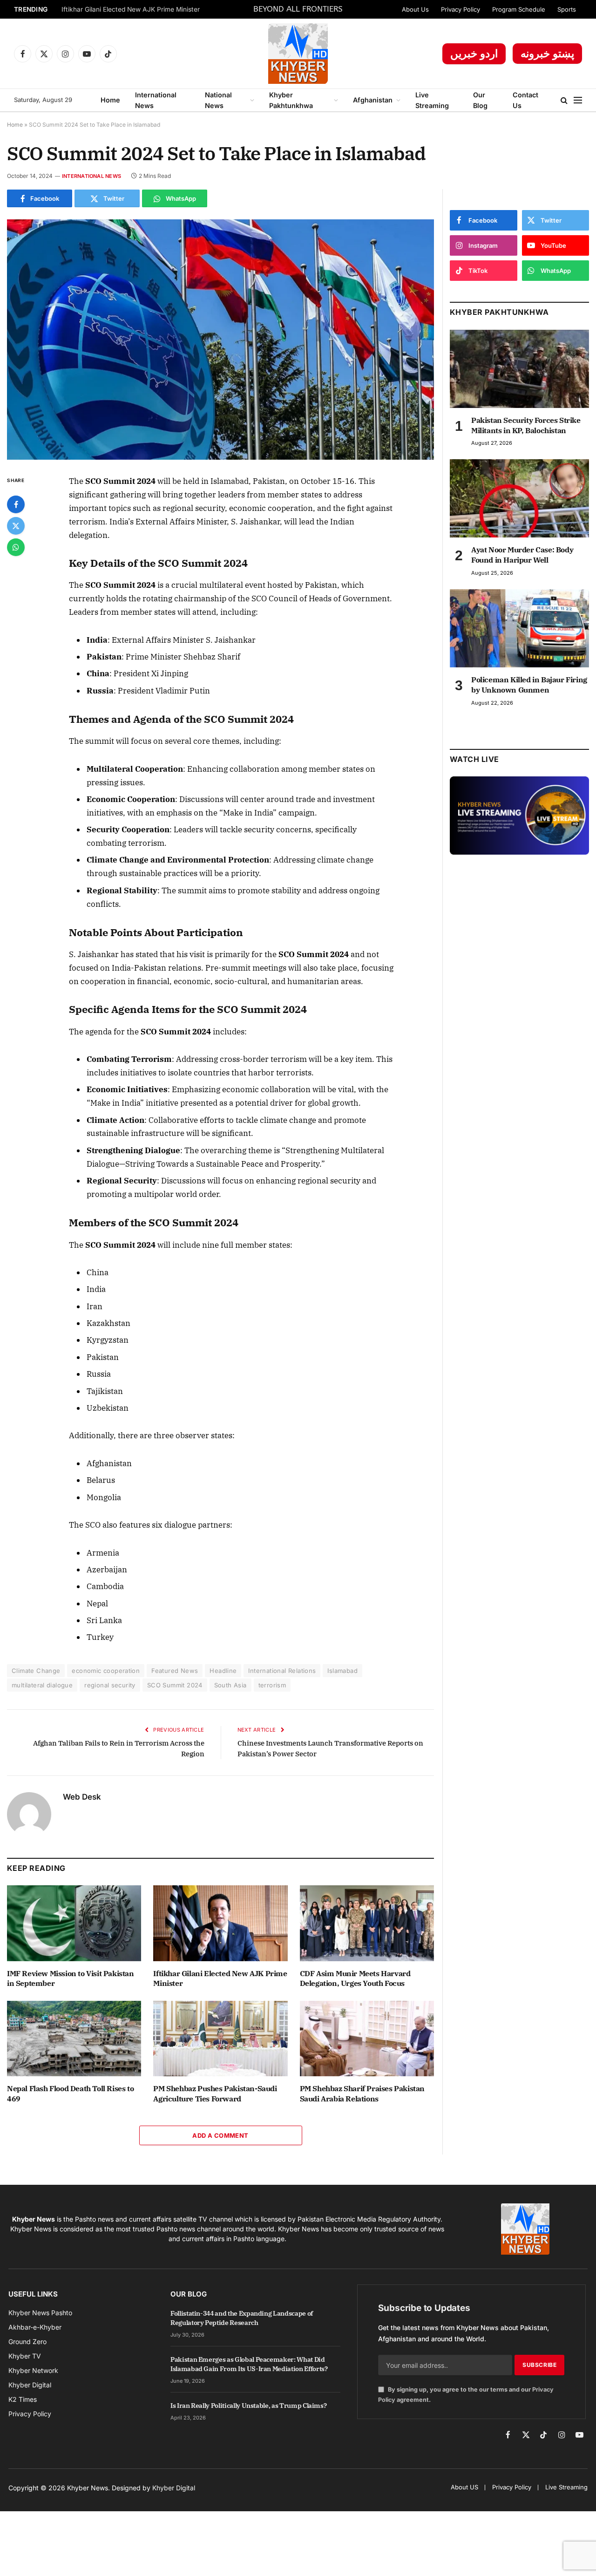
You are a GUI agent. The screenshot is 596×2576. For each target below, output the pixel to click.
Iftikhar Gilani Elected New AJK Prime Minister (131, 9)
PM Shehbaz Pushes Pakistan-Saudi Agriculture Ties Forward (215, 2093)
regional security (110, 1685)
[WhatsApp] (16, 547)
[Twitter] (16, 526)
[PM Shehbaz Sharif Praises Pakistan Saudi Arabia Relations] (367, 2039)
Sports (567, 9)
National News (218, 100)
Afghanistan (373, 100)
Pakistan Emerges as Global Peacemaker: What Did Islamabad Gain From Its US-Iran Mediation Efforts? (249, 2364)
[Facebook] (16, 504)
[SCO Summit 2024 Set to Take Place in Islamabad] (220, 340)
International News (156, 100)
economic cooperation (106, 1671)
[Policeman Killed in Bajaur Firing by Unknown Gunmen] (519, 628)
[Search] (564, 100)
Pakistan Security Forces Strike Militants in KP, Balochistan (526, 425)
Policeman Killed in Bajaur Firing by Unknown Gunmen (529, 685)
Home (110, 100)
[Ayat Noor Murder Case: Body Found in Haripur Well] (519, 498)
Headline (223, 1671)
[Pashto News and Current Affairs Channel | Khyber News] (298, 54)
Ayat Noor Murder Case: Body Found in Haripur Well (522, 555)
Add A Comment (220, 2135)
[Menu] (578, 100)
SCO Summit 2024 (175, 1685)
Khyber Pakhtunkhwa (291, 100)
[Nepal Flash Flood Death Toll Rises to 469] (74, 2039)
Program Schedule (519, 9)
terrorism (272, 1685)
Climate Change (36, 1671)
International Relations (282, 1671)
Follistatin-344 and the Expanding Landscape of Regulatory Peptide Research (242, 2318)
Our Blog (480, 100)
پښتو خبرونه (547, 54)
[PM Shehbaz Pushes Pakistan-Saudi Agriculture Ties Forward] (220, 2039)
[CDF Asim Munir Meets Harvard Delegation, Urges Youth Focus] (367, 1923)
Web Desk (82, 1797)
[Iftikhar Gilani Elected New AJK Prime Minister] (220, 1923)
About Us (415, 9)
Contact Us (525, 100)
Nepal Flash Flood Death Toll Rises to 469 (70, 2093)
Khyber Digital (174, 2488)
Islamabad (342, 1671)
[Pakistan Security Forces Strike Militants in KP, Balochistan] (519, 369)
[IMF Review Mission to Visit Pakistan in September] (74, 1923)
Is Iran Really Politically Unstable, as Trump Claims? (248, 2406)
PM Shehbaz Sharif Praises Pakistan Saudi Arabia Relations (362, 2093)
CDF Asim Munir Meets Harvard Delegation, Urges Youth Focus (355, 1978)
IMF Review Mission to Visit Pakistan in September (71, 1978)
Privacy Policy (461, 9)
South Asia (230, 1685)
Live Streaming (432, 100)
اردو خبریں (474, 54)
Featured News (175, 1671)
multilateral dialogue (42, 1685)
